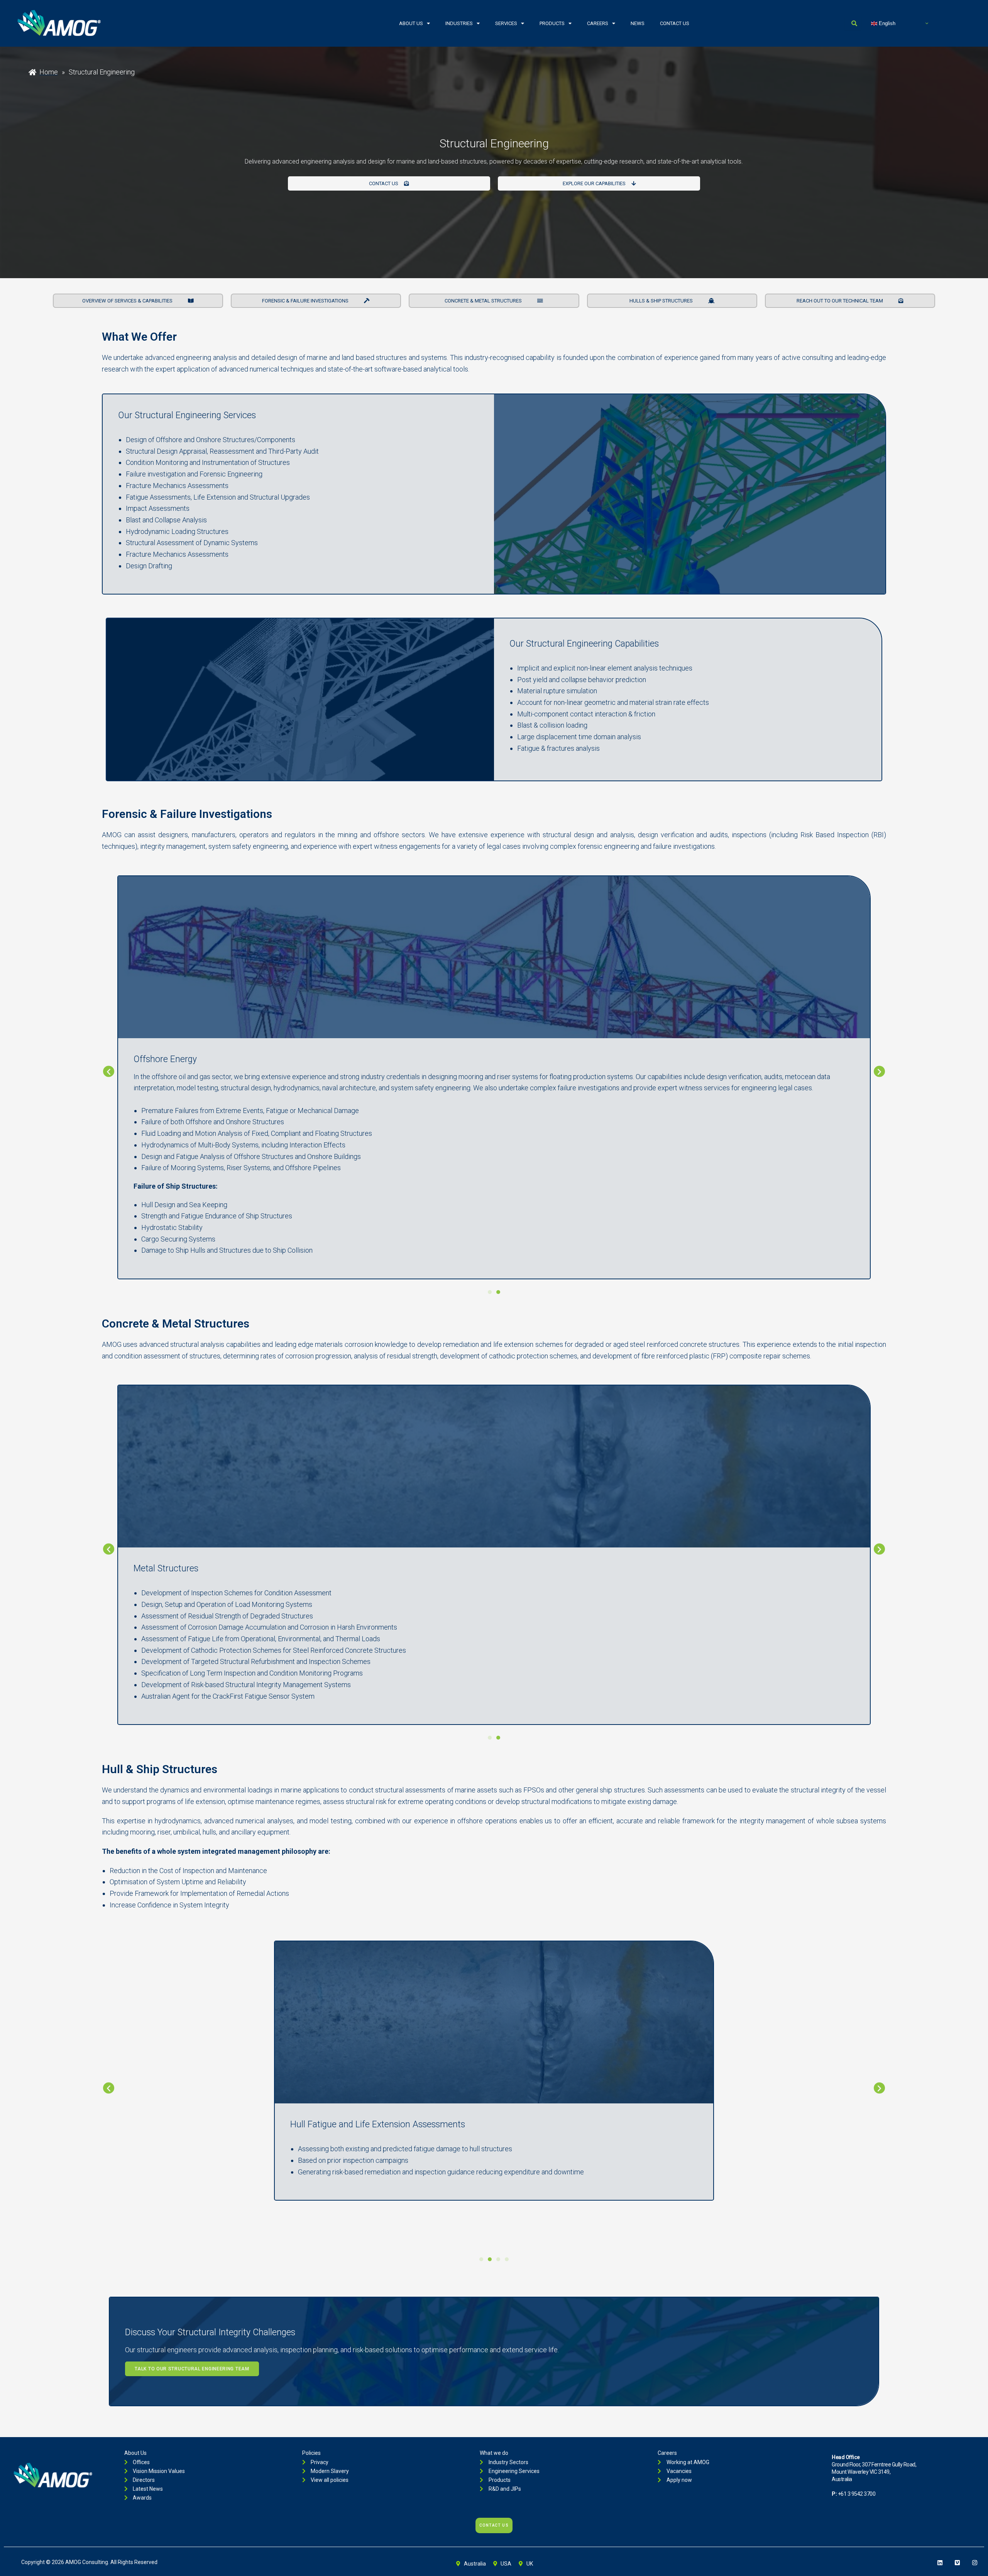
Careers (598, 23)
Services (506, 23)
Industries (459, 23)
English (886, 23)
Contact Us (675, 23)
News (638, 23)
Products (552, 23)
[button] (109, 1072)
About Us (411, 23)
